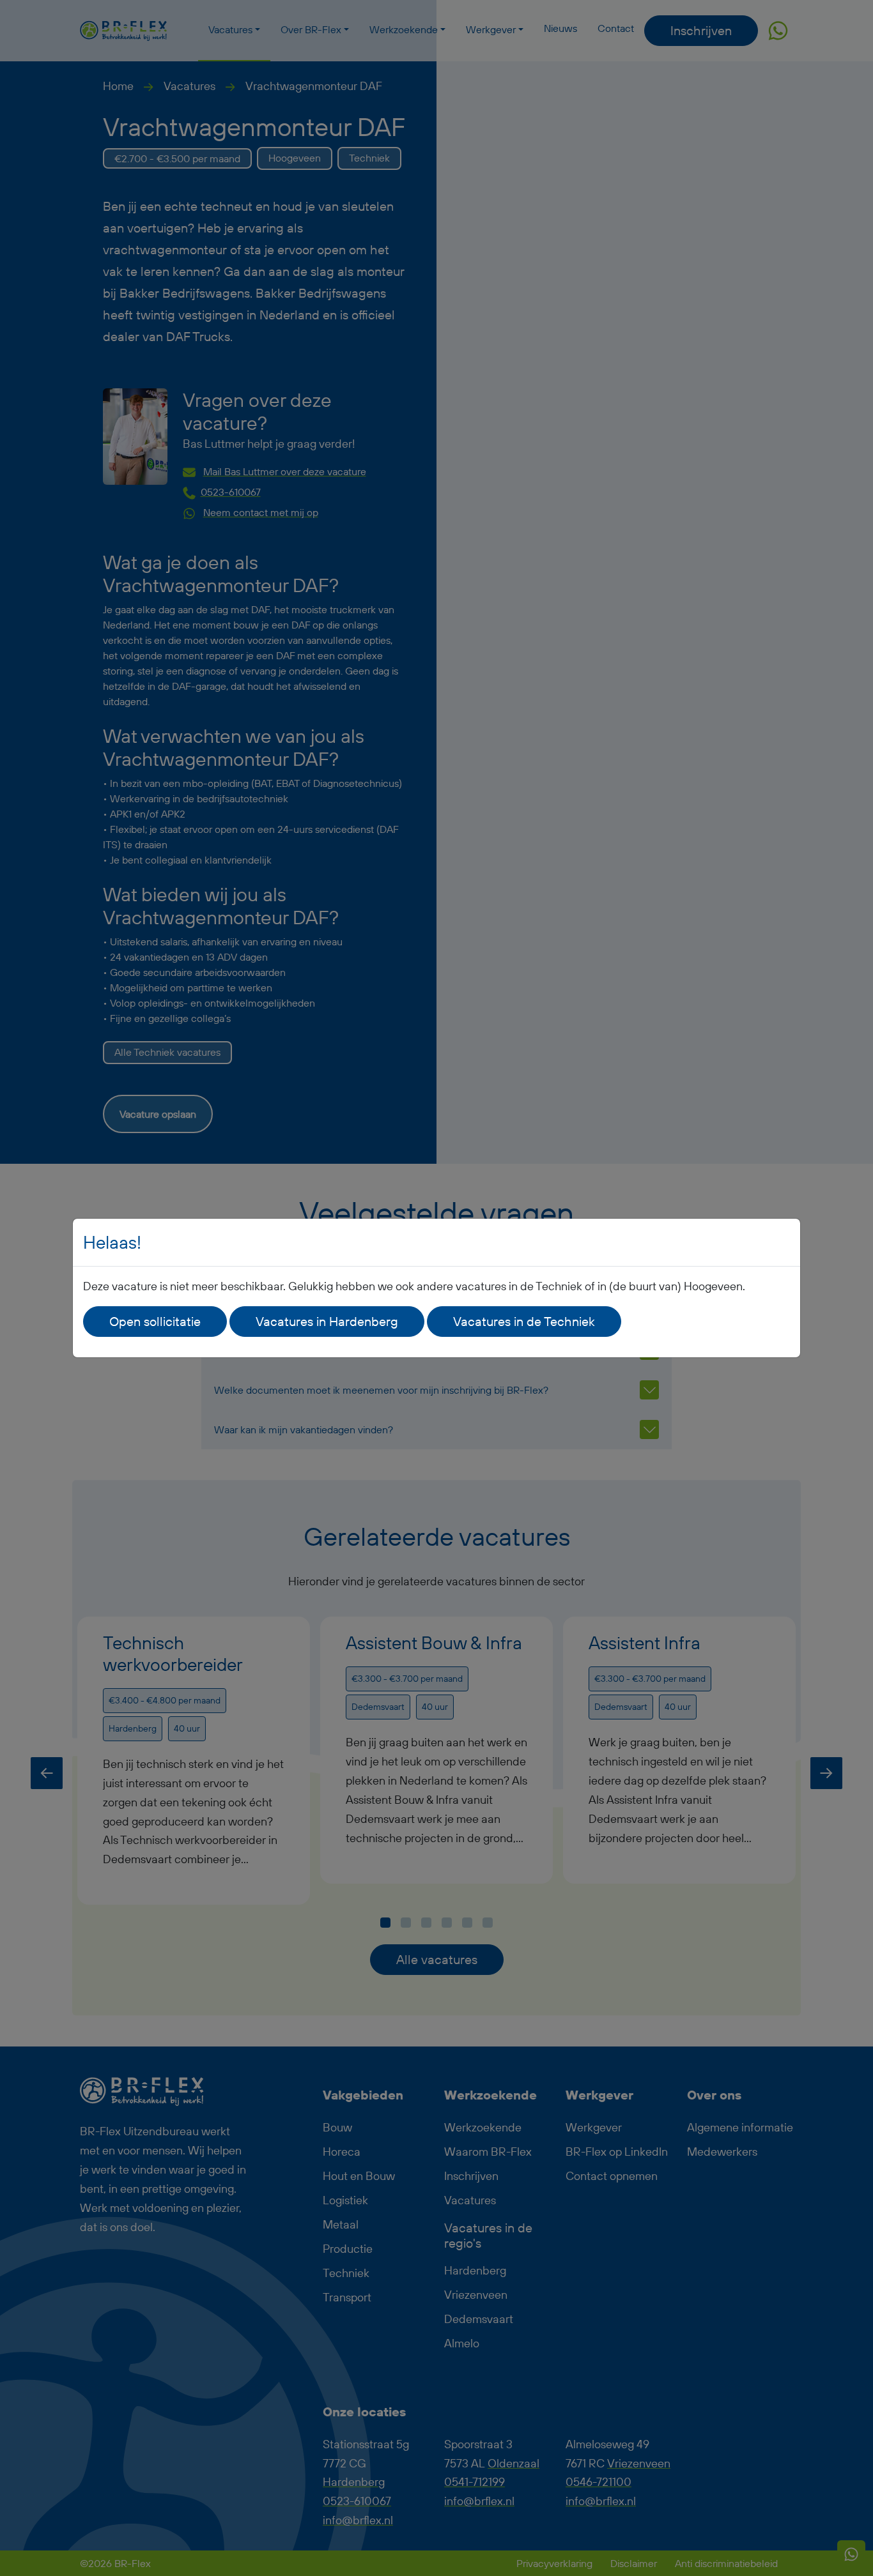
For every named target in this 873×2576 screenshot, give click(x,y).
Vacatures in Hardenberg (327, 1321)
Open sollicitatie (155, 1321)
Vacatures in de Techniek (524, 1321)
